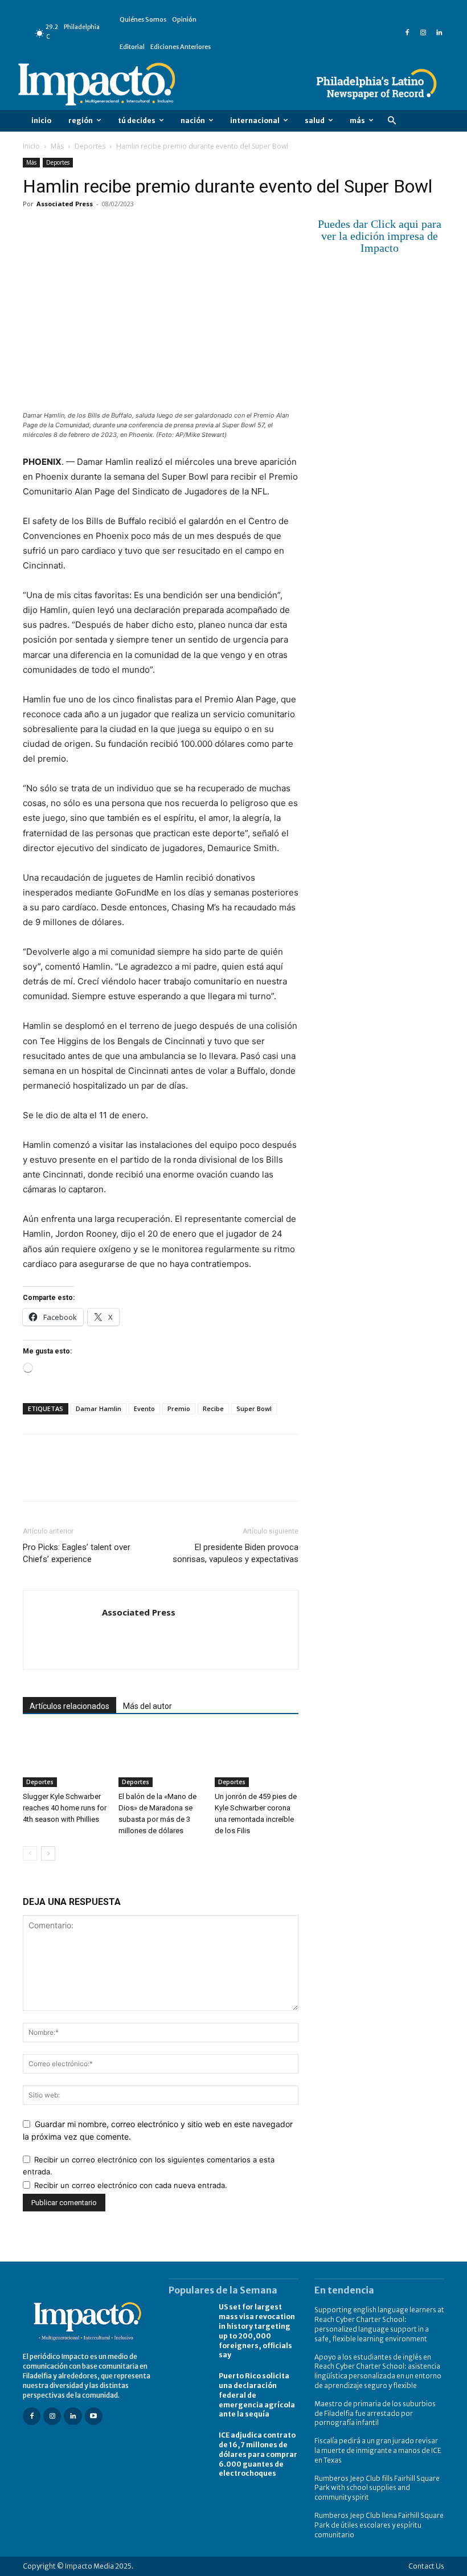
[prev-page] (30, 1853)
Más (57, 146)
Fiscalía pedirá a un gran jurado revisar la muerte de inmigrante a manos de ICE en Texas (378, 2450)
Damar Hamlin (99, 1408)
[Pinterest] (87, 230)
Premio (179, 1408)
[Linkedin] (439, 33)
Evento (144, 1408)
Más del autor (148, 1706)
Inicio (31, 146)
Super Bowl (254, 1408)
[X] (60, 230)
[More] (166, 230)
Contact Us (426, 2566)
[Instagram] (423, 33)
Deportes (90, 146)
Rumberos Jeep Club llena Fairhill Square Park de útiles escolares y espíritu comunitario (379, 2525)
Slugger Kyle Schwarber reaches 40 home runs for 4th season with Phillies (65, 1808)
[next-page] (48, 1853)
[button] (392, 121)
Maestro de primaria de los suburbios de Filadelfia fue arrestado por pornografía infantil (375, 2413)
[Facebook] (407, 33)
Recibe (213, 1408)
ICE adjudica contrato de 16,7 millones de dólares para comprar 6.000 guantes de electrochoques (258, 2454)
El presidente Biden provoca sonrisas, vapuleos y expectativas (235, 1553)
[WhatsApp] (113, 230)
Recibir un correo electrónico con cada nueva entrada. (131, 2185)
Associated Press (65, 204)
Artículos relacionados (69, 1706)
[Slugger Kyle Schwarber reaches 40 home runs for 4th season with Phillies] (65, 1758)
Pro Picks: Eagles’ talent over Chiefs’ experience (77, 1553)
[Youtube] (94, 2416)
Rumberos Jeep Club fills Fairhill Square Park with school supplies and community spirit (377, 2488)
